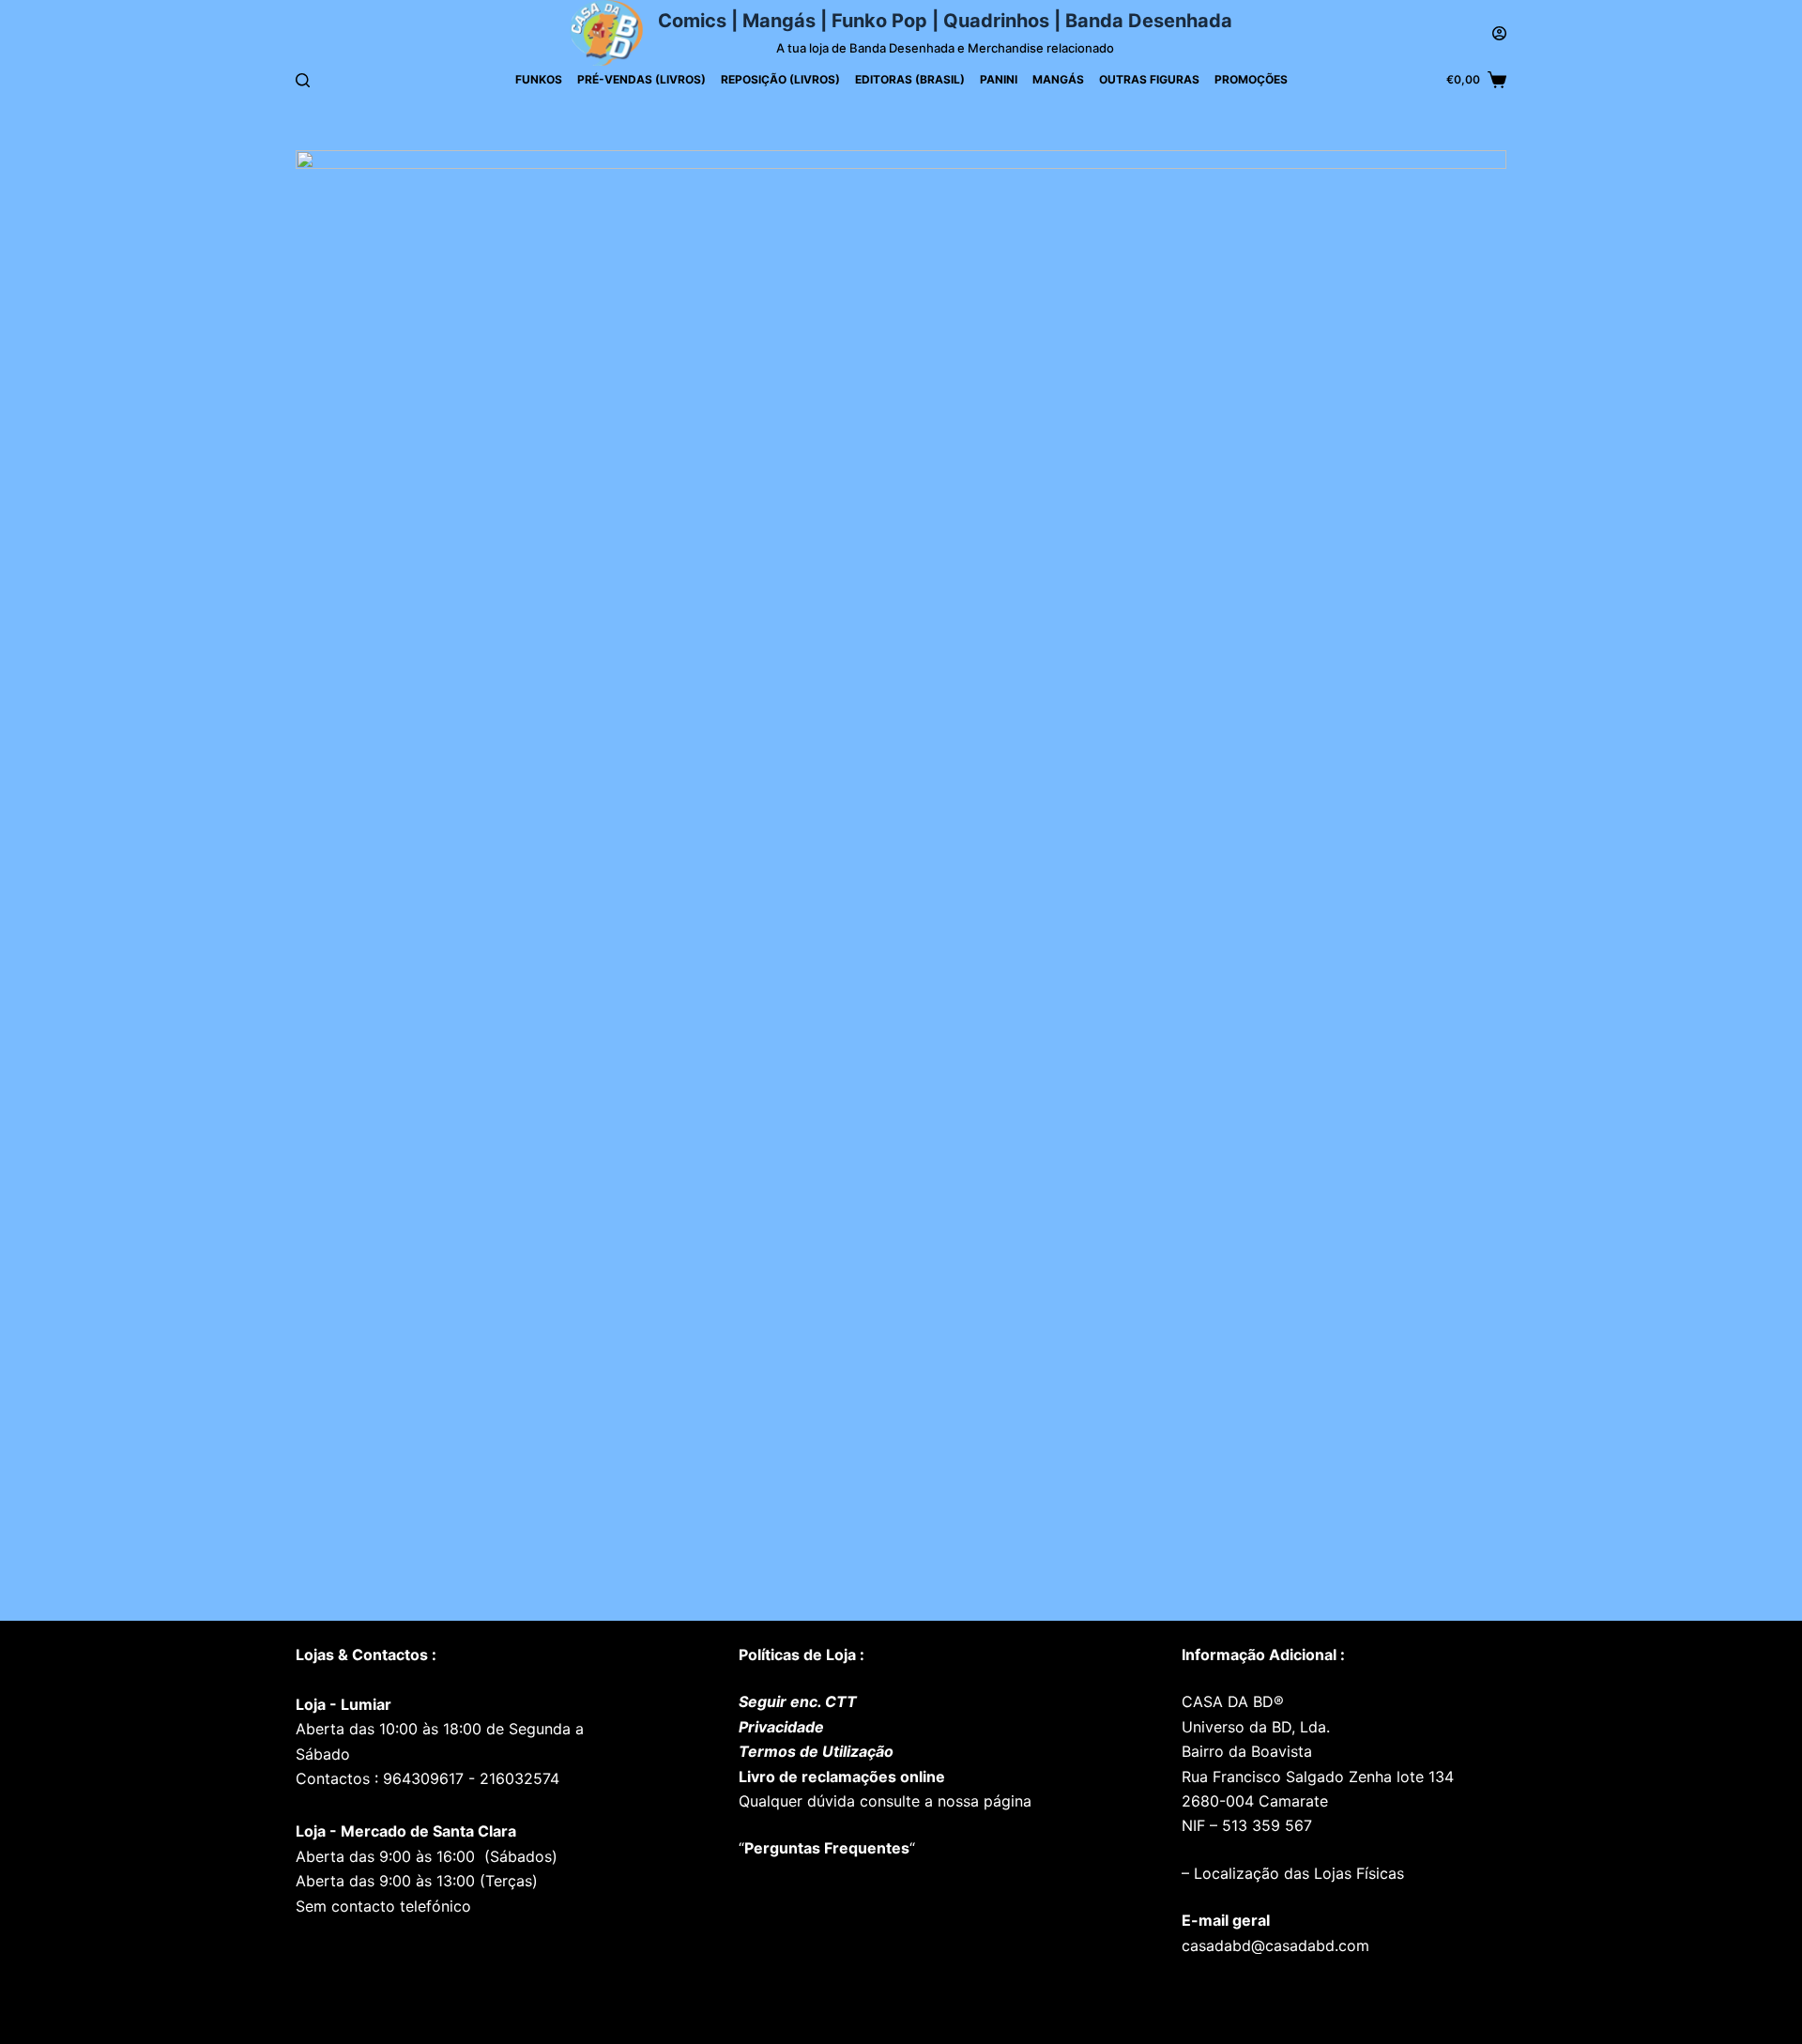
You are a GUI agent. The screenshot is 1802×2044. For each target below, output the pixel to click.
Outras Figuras (1149, 79)
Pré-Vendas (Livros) (641, 79)
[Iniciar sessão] (1499, 33)
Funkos (539, 79)
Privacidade (781, 1727)
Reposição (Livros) (780, 79)
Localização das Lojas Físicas (1297, 1873)
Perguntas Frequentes (827, 1848)
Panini (999, 79)
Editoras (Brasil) (910, 79)
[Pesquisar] (303, 80)
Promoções (1251, 79)
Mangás (1058, 79)
